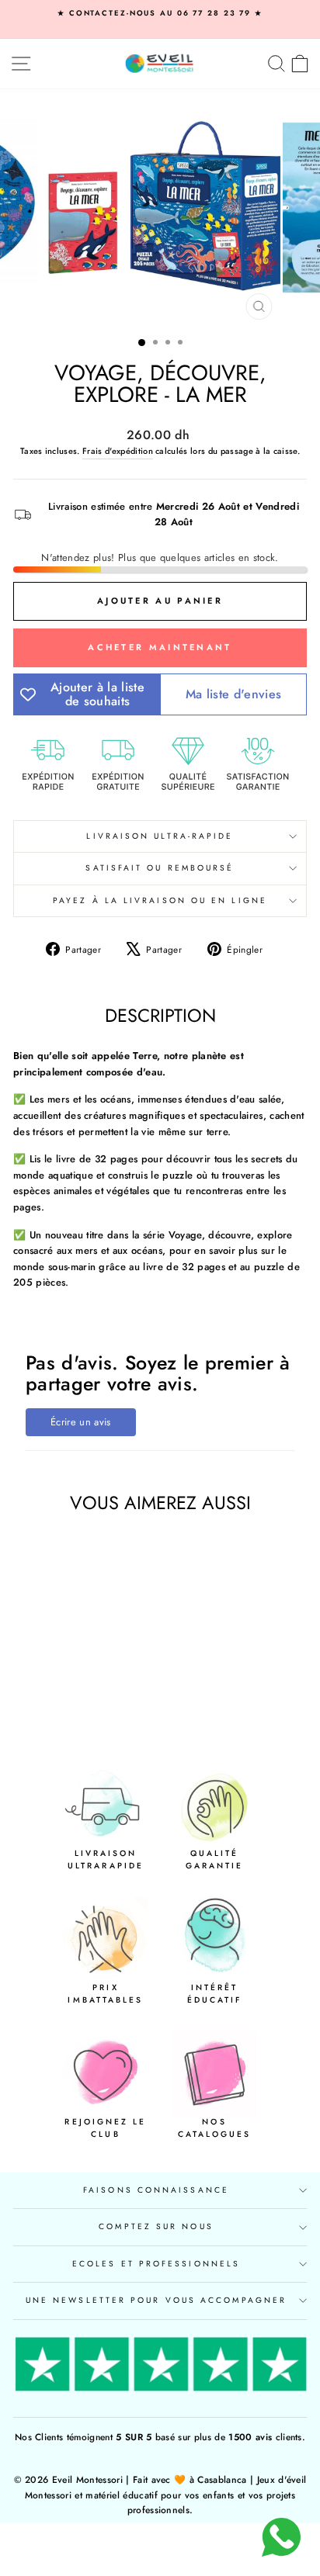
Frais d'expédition (118, 451)
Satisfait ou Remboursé (160, 868)
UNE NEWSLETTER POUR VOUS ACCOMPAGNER (156, 2300)
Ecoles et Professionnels (156, 2264)
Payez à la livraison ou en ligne (160, 900)
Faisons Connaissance (156, 2190)
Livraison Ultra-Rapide (160, 836)
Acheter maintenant (160, 647)
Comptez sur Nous (156, 2226)
